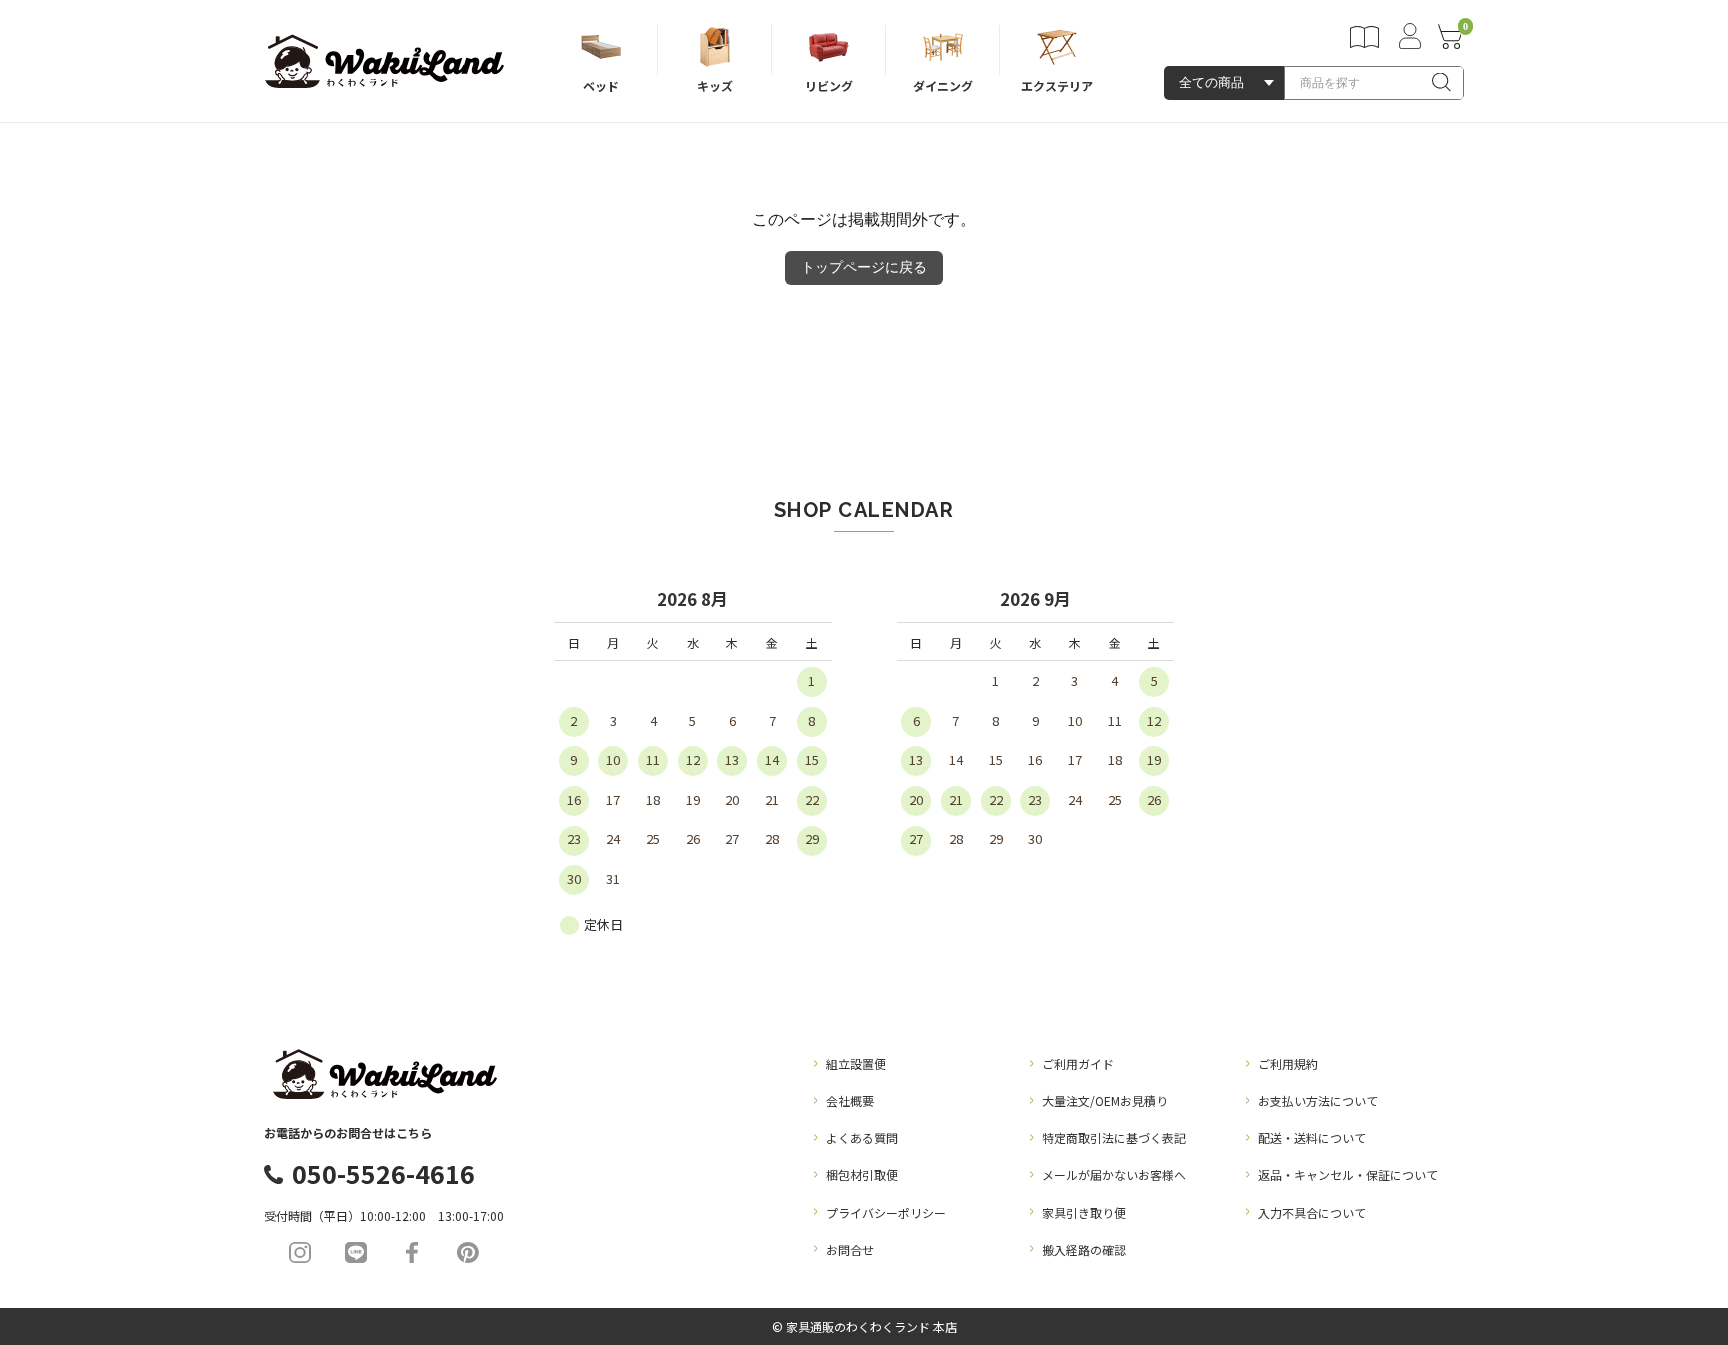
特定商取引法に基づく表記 (1114, 1137)
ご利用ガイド (1078, 1063)
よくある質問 (862, 1137)
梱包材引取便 (862, 1174)
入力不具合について (1312, 1212)
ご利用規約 (1288, 1063)
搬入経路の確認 (1084, 1249)
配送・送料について (1312, 1137)
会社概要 (850, 1100)
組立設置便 (856, 1063)
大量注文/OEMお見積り (1105, 1100)
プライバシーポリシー (886, 1212)
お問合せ (850, 1249)
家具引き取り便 (1084, 1212)
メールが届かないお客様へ (1114, 1174)
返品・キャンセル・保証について (1348, 1174)
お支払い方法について (1318, 1100)
